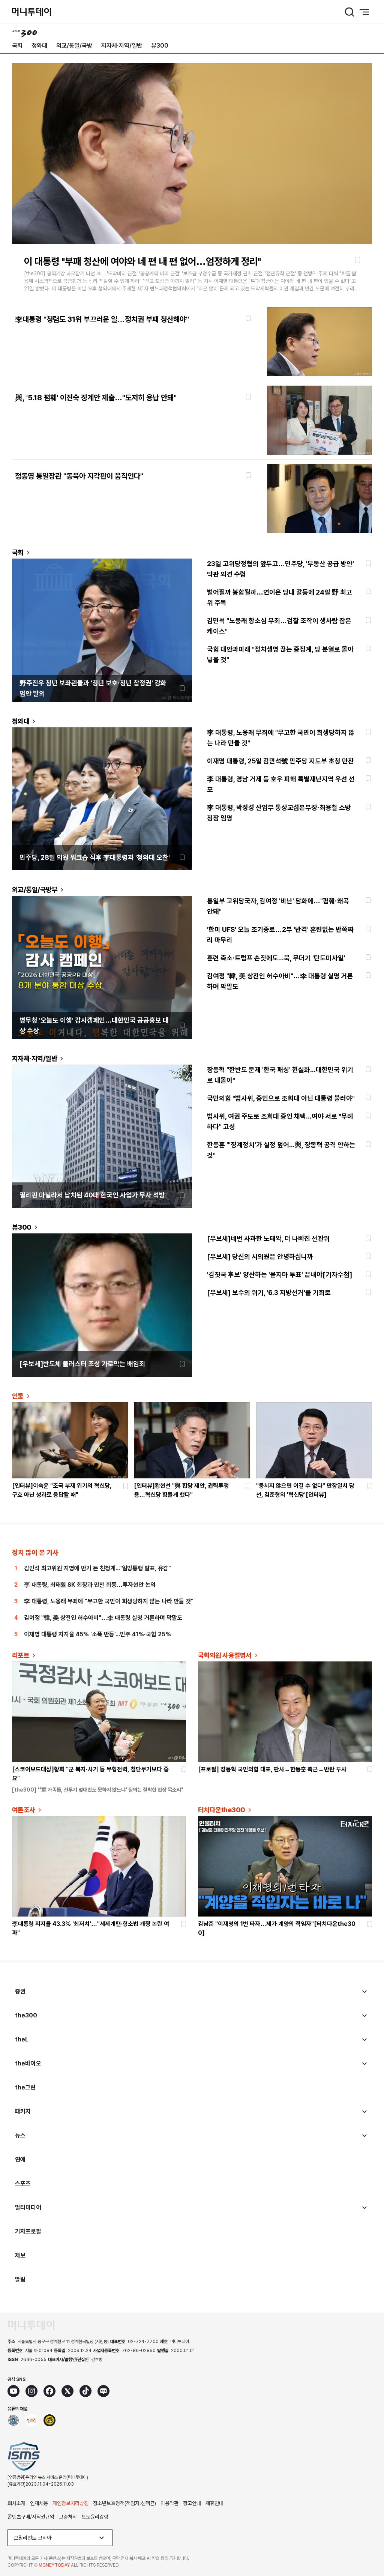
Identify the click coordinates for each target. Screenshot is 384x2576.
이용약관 (169, 2503)
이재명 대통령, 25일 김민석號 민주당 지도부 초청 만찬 (280, 761)
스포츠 (23, 2183)
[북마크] (358, 260)
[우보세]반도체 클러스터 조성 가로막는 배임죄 (82, 1364)
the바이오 (28, 2063)
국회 (17, 46)
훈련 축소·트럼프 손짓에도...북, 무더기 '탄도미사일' (276, 958)
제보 (20, 2255)
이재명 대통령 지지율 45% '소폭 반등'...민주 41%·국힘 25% (97, 1634)
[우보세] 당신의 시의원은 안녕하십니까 (260, 1256)
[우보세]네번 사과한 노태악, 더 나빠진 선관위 (268, 1238)
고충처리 (68, 2517)
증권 (20, 1991)
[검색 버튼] (349, 12)
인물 (18, 1396)
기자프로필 (28, 2231)
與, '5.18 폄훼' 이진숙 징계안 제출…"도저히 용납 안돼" (96, 398)
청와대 (39, 46)
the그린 (25, 2087)
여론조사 (24, 1810)
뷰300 (160, 46)
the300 (26, 2015)
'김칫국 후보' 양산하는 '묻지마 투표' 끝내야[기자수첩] (280, 1274)
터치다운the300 (222, 1810)
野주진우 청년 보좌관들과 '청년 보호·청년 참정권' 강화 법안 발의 (93, 688)
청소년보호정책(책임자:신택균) (124, 2503)
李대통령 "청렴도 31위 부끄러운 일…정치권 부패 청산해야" (102, 319)
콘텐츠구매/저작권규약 (31, 2517)
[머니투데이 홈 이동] (31, 2325)
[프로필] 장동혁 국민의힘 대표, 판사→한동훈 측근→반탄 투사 (272, 1769)
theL (22, 2039)
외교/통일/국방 (74, 46)
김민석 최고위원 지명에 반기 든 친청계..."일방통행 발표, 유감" (97, 1568)
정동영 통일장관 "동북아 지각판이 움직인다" (79, 476)
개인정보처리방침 (70, 2503)
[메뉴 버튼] (364, 12)
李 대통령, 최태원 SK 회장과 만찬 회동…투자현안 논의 (90, 1585)
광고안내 (192, 2503)
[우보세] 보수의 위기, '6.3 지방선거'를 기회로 (269, 1293)
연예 (20, 2159)
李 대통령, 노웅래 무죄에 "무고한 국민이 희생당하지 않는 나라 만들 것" (109, 1601)
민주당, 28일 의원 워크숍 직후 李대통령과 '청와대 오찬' (95, 857)
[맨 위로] (367, 2544)
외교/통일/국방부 (35, 890)
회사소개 (16, 2503)
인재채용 (39, 2503)
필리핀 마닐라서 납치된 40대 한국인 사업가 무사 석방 (92, 1195)
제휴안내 (214, 2503)
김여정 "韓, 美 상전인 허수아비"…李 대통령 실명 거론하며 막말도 (103, 1618)
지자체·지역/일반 (122, 46)
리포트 (21, 1655)
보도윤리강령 (95, 2517)
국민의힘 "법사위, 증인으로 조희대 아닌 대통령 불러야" (281, 1098)
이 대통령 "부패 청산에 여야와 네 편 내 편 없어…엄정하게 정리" (142, 261)
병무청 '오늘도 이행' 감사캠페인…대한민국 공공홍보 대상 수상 (94, 1025)
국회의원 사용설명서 (225, 1655)
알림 (20, 2279)
